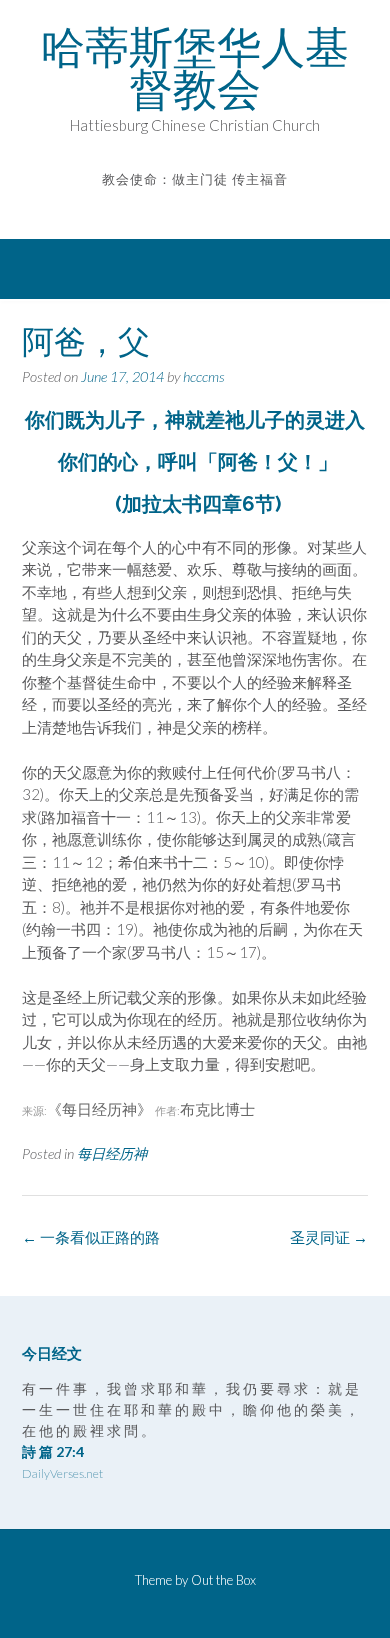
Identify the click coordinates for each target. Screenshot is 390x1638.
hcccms (204, 376)
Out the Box (223, 1580)
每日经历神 (112, 1153)
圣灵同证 (329, 1237)
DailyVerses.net (62, 1473)
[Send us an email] (181, 208)
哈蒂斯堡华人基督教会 (195, 68)
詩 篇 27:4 (53, 1451)
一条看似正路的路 (91, 1237)
